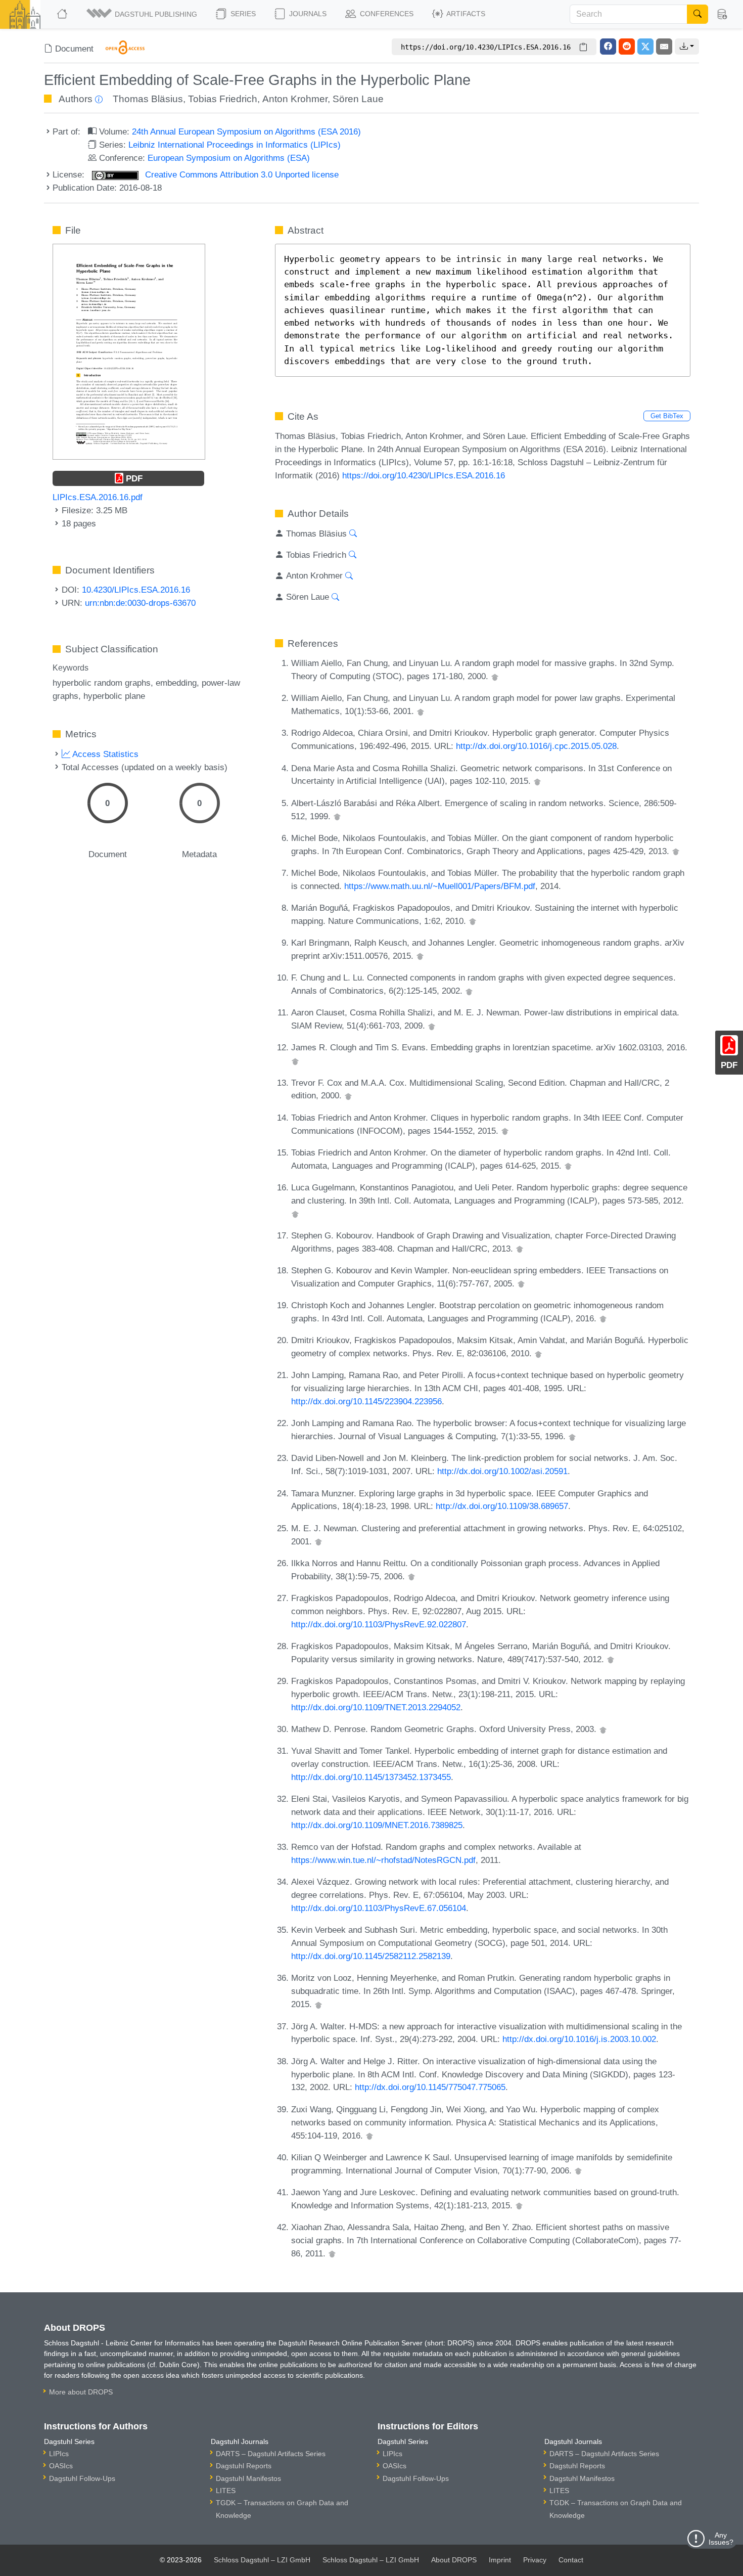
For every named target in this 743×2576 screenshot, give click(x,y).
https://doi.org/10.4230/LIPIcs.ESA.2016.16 (424, 475)
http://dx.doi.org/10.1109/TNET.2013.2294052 (376, 1707)
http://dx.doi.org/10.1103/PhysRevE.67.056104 (379, 1908)
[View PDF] (129, 351)
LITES (226, 2491)
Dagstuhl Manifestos (248, 2478)
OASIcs (61, 2466)
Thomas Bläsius (148, 99)
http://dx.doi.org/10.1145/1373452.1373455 (371, 1777)
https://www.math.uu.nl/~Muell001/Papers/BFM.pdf (440, 886)
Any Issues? (721, 2539)
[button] (143, 14)
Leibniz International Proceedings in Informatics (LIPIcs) (235, 145)
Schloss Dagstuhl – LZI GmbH (262, 2560)
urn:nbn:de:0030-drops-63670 (140, 603)
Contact (571, 2560)
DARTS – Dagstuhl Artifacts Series (271, 2454)
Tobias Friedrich (223, 99)
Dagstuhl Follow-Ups (82, 2478)
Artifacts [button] (465, 14)
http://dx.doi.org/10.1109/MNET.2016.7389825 (377, 1825)
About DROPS (454, 2560)
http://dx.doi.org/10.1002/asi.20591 (502, 1471)
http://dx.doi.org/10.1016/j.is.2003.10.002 (579, 2039)
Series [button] (242, 14)
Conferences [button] (386, 14)
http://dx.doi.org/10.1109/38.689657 (502, 1506)
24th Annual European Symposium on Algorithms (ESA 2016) (246, 131)
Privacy (535, 2560)
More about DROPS (81, 2392)
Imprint (500, 2560)
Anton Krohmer (295, 99)
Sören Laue (358, 99)
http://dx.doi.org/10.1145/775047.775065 (430, 2087)
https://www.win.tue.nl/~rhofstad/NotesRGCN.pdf (383, 1860)
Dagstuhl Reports (244, 2466)
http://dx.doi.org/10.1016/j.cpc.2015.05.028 (536, 746)
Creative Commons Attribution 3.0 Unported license (241, 174)
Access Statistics (104, 754)
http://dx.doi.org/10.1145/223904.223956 (366, 1401)
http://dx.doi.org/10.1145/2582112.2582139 (371, 1956)
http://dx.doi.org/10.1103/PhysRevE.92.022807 (379, 1624)
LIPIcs (59, 2454)
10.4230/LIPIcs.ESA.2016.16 (136, 590)
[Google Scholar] (495, 676)
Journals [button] (307, 14)
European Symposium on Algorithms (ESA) (229, 158)
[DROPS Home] (63, 14)
